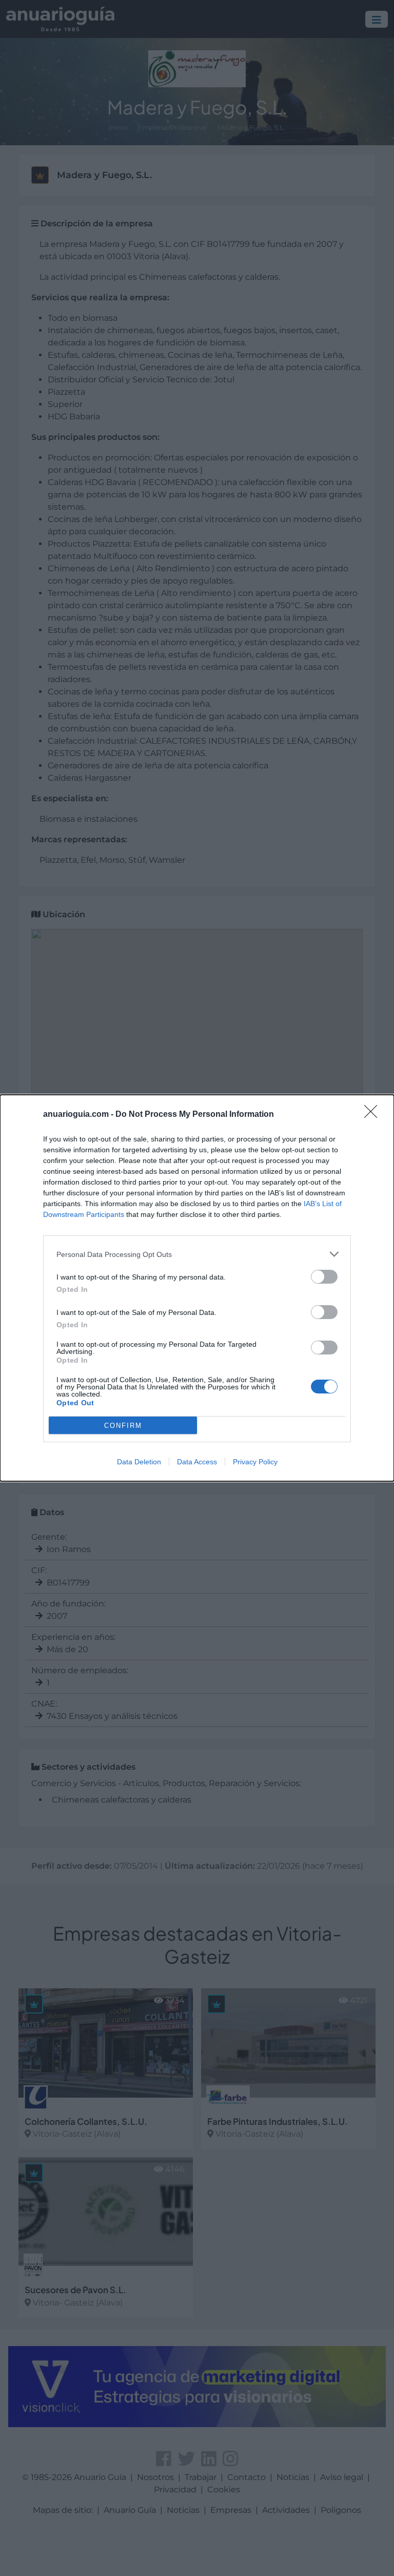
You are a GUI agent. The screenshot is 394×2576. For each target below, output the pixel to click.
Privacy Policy (255, 1462)
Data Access (197, 1462)
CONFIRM (123, 1426)
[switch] (324, 1277)
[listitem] (197, 1254)
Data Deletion (139, 1462)
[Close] (374, 1115)
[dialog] (197, 1288)
